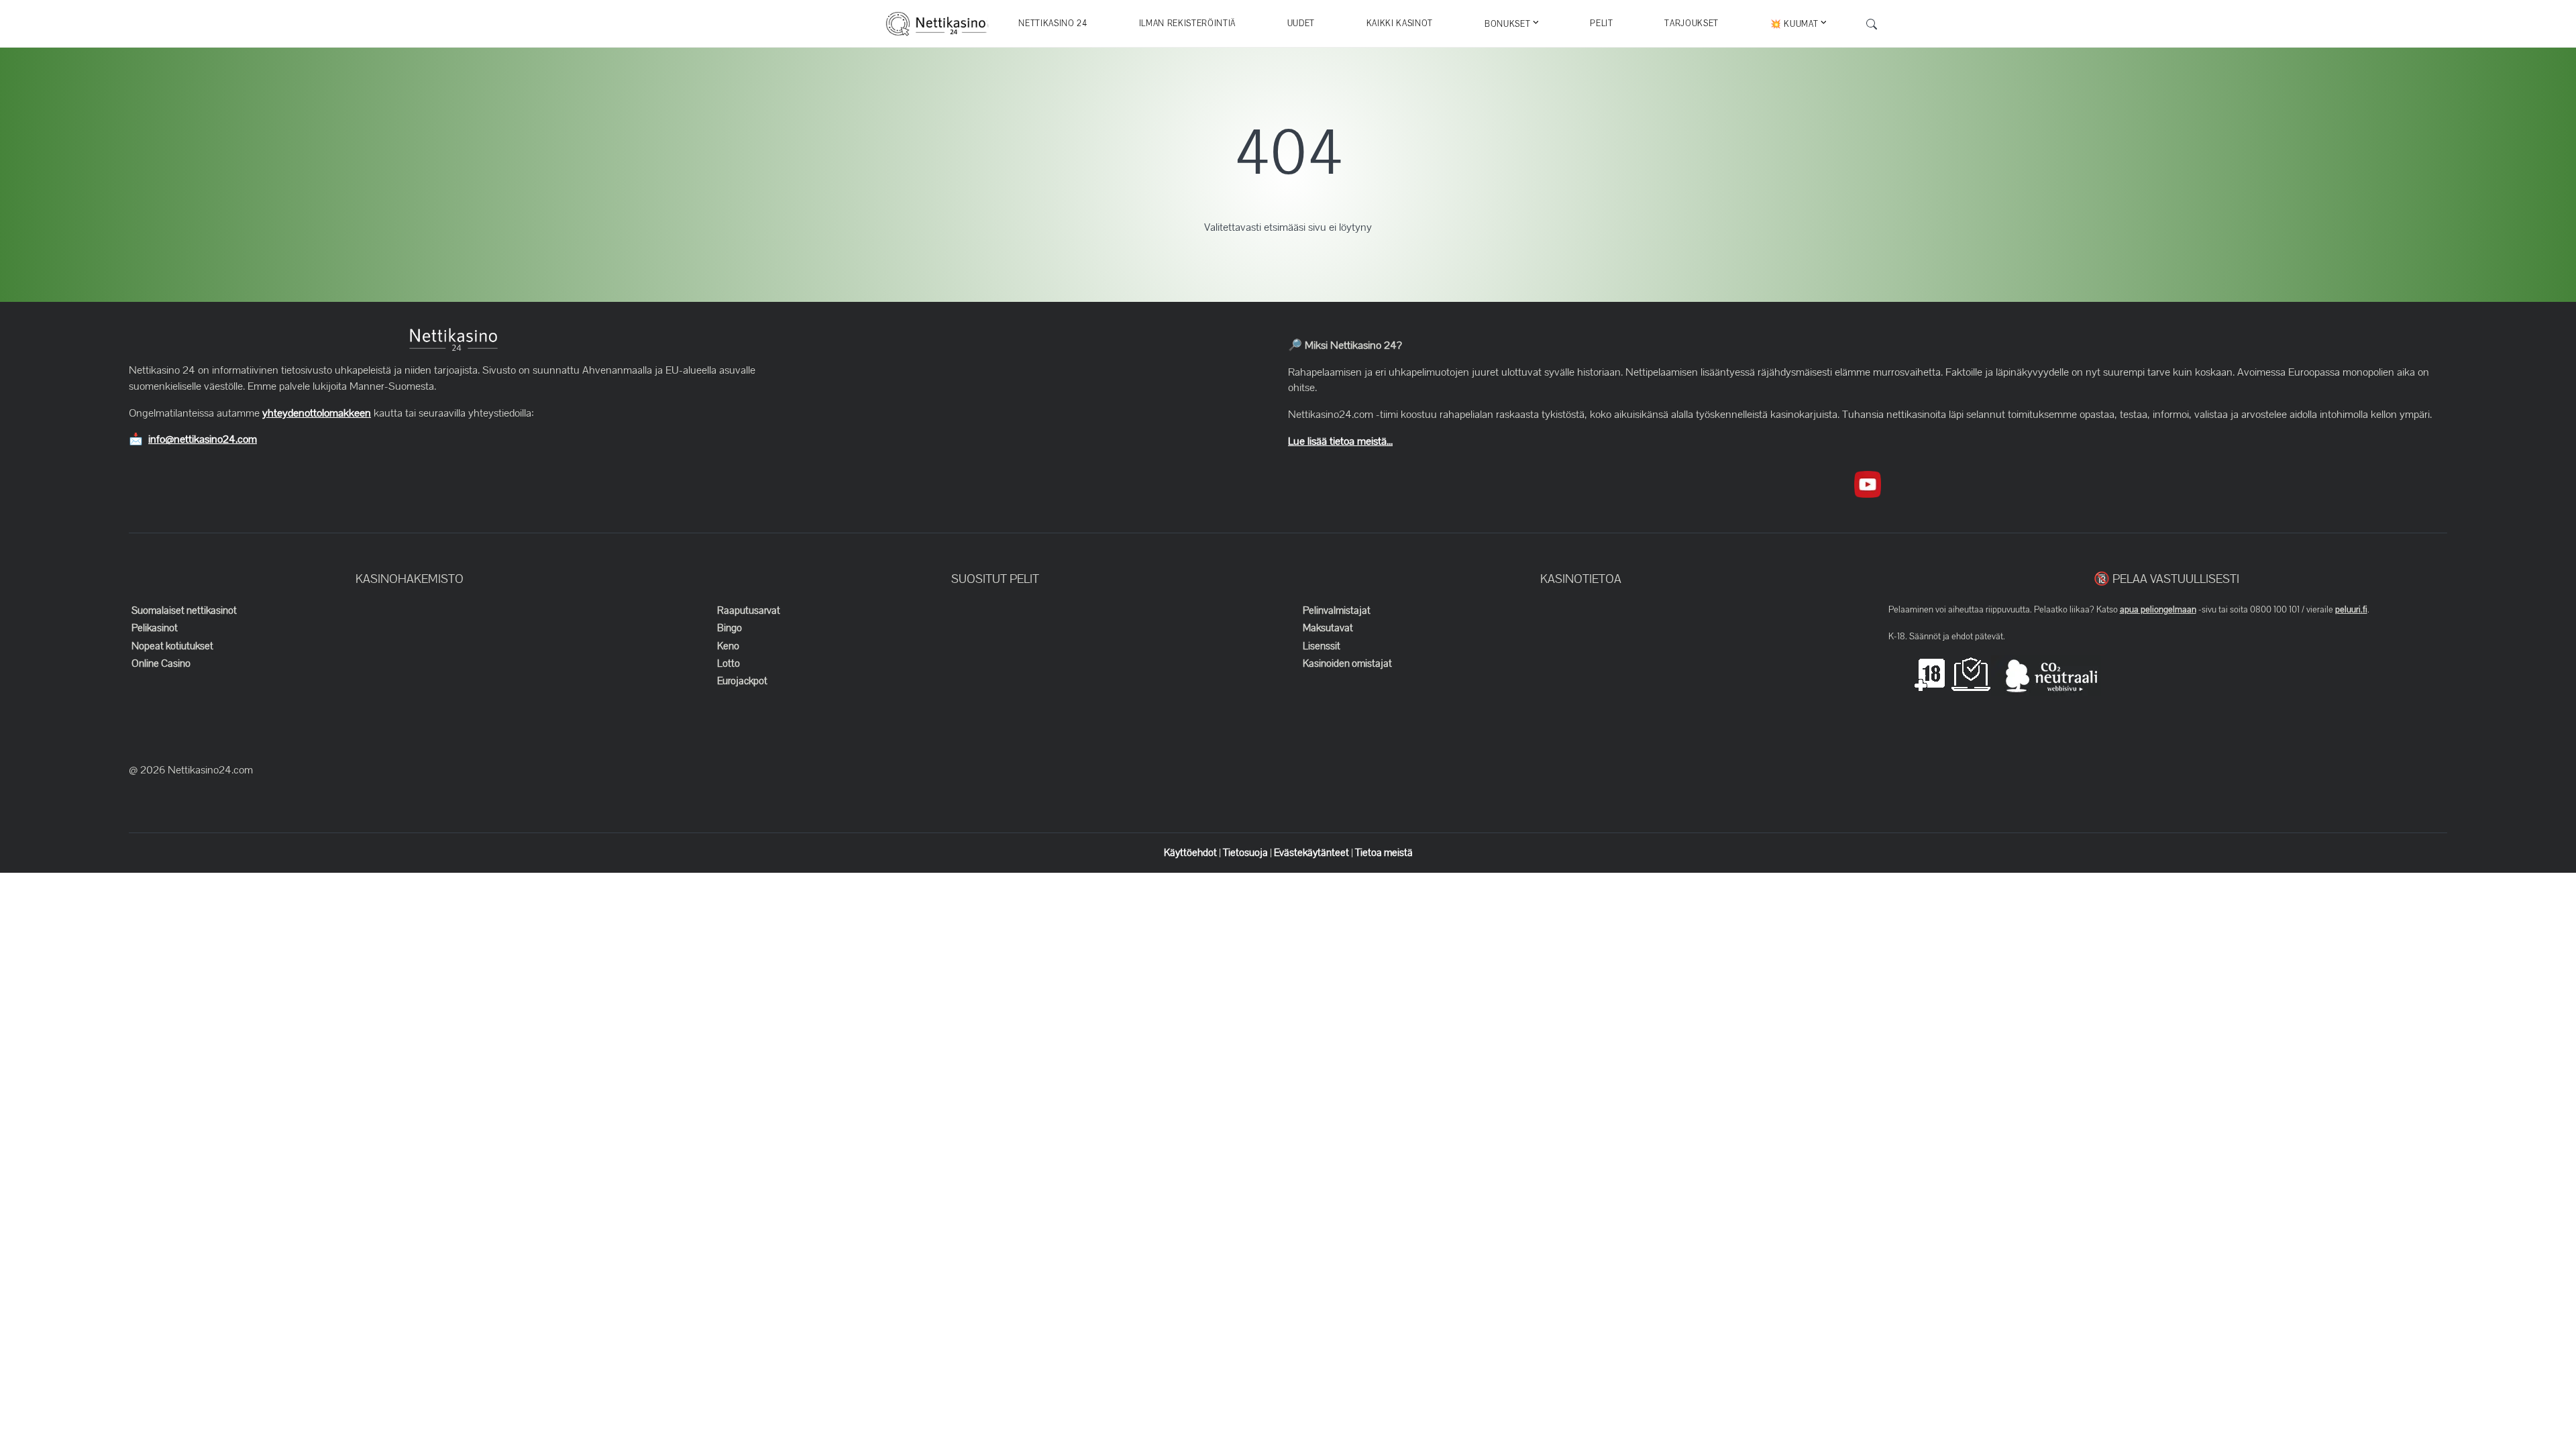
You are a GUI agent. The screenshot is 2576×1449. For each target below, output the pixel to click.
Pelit (1601, 23)
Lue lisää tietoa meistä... (1340, 441)
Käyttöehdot (1191, 853)
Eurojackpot (742, 681)
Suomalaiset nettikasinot (184, 610)
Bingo (730, 628)
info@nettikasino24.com (203, 439)
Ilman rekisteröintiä (1187, 23)
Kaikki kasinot (1400, 23)
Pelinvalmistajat (1337, 610)
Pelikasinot (155, 628)
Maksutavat (1328, 628)
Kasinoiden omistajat (1347, 663)
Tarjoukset (1692, 23)
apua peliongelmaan (2158, 610)
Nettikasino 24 (1053, 23)
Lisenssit (1322, 646)
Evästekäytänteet (1312, 853)
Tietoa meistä (1384, 853)
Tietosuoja (1246, 853)
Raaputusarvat (749, 610)
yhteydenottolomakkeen (317, 413)
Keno (728, 646)
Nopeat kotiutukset (172, 646)
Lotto (729, 663)
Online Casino (161, 663)
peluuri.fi (2351, 610)
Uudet (1301, 23)
